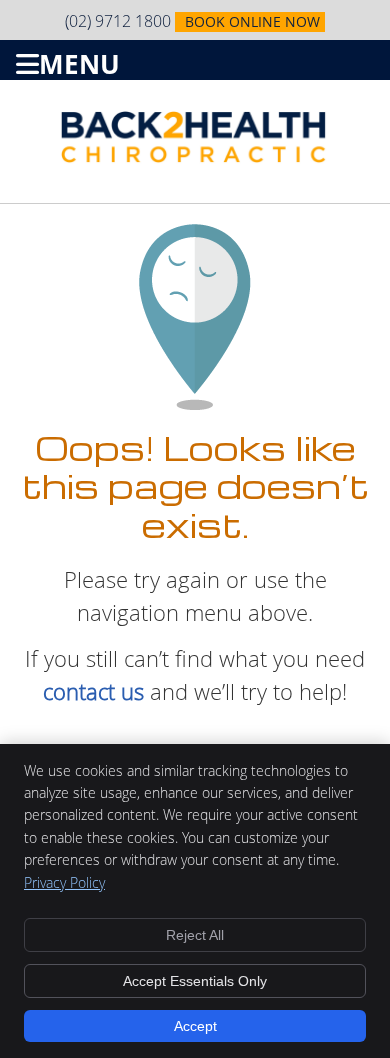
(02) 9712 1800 (118, 21)
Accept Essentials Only (195, 981)
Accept (195, 1026)
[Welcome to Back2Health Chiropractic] (195, 156)
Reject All (195, 935)
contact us (93, 691)
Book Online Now (252, 21)
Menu (79, 60)
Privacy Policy (64, 882)
